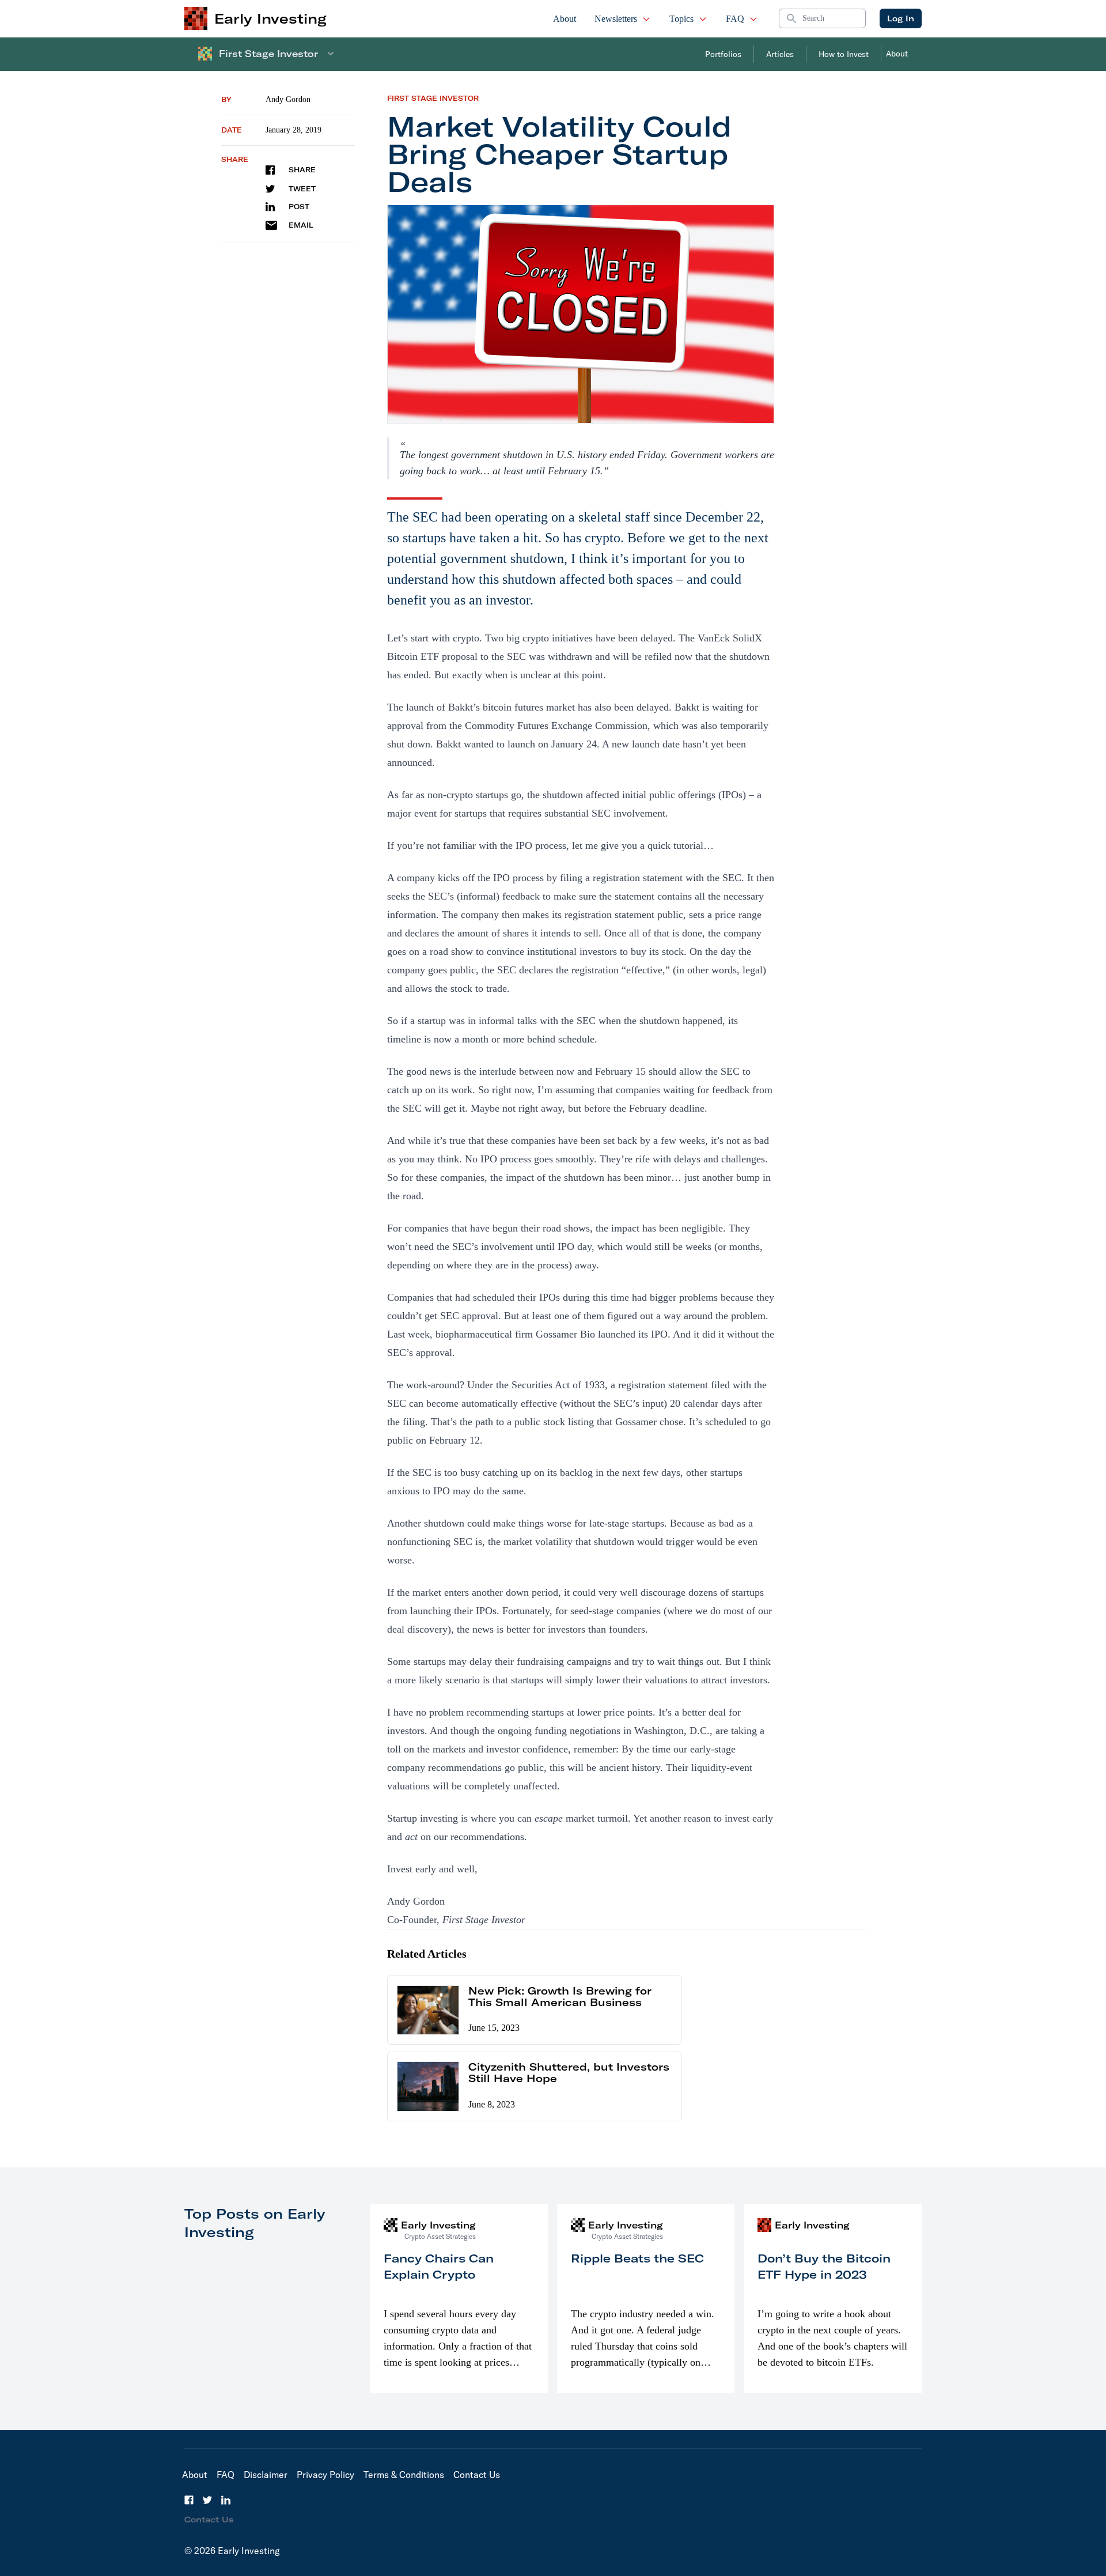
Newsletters (616, 19)
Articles (780, 54)
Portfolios (723, 54)
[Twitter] (207, 2500)
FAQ (735, 19)
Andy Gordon (288, 99)
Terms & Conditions (404, 2475)
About (565, 19)
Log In (901, 18)
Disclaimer (266, 2475)
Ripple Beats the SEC (637, 2258)
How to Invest (844, 54)
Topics (681, 19)
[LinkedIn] (226, 2500)
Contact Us (477, 2475)
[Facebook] (189, 2500)
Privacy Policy (325, 2475)
